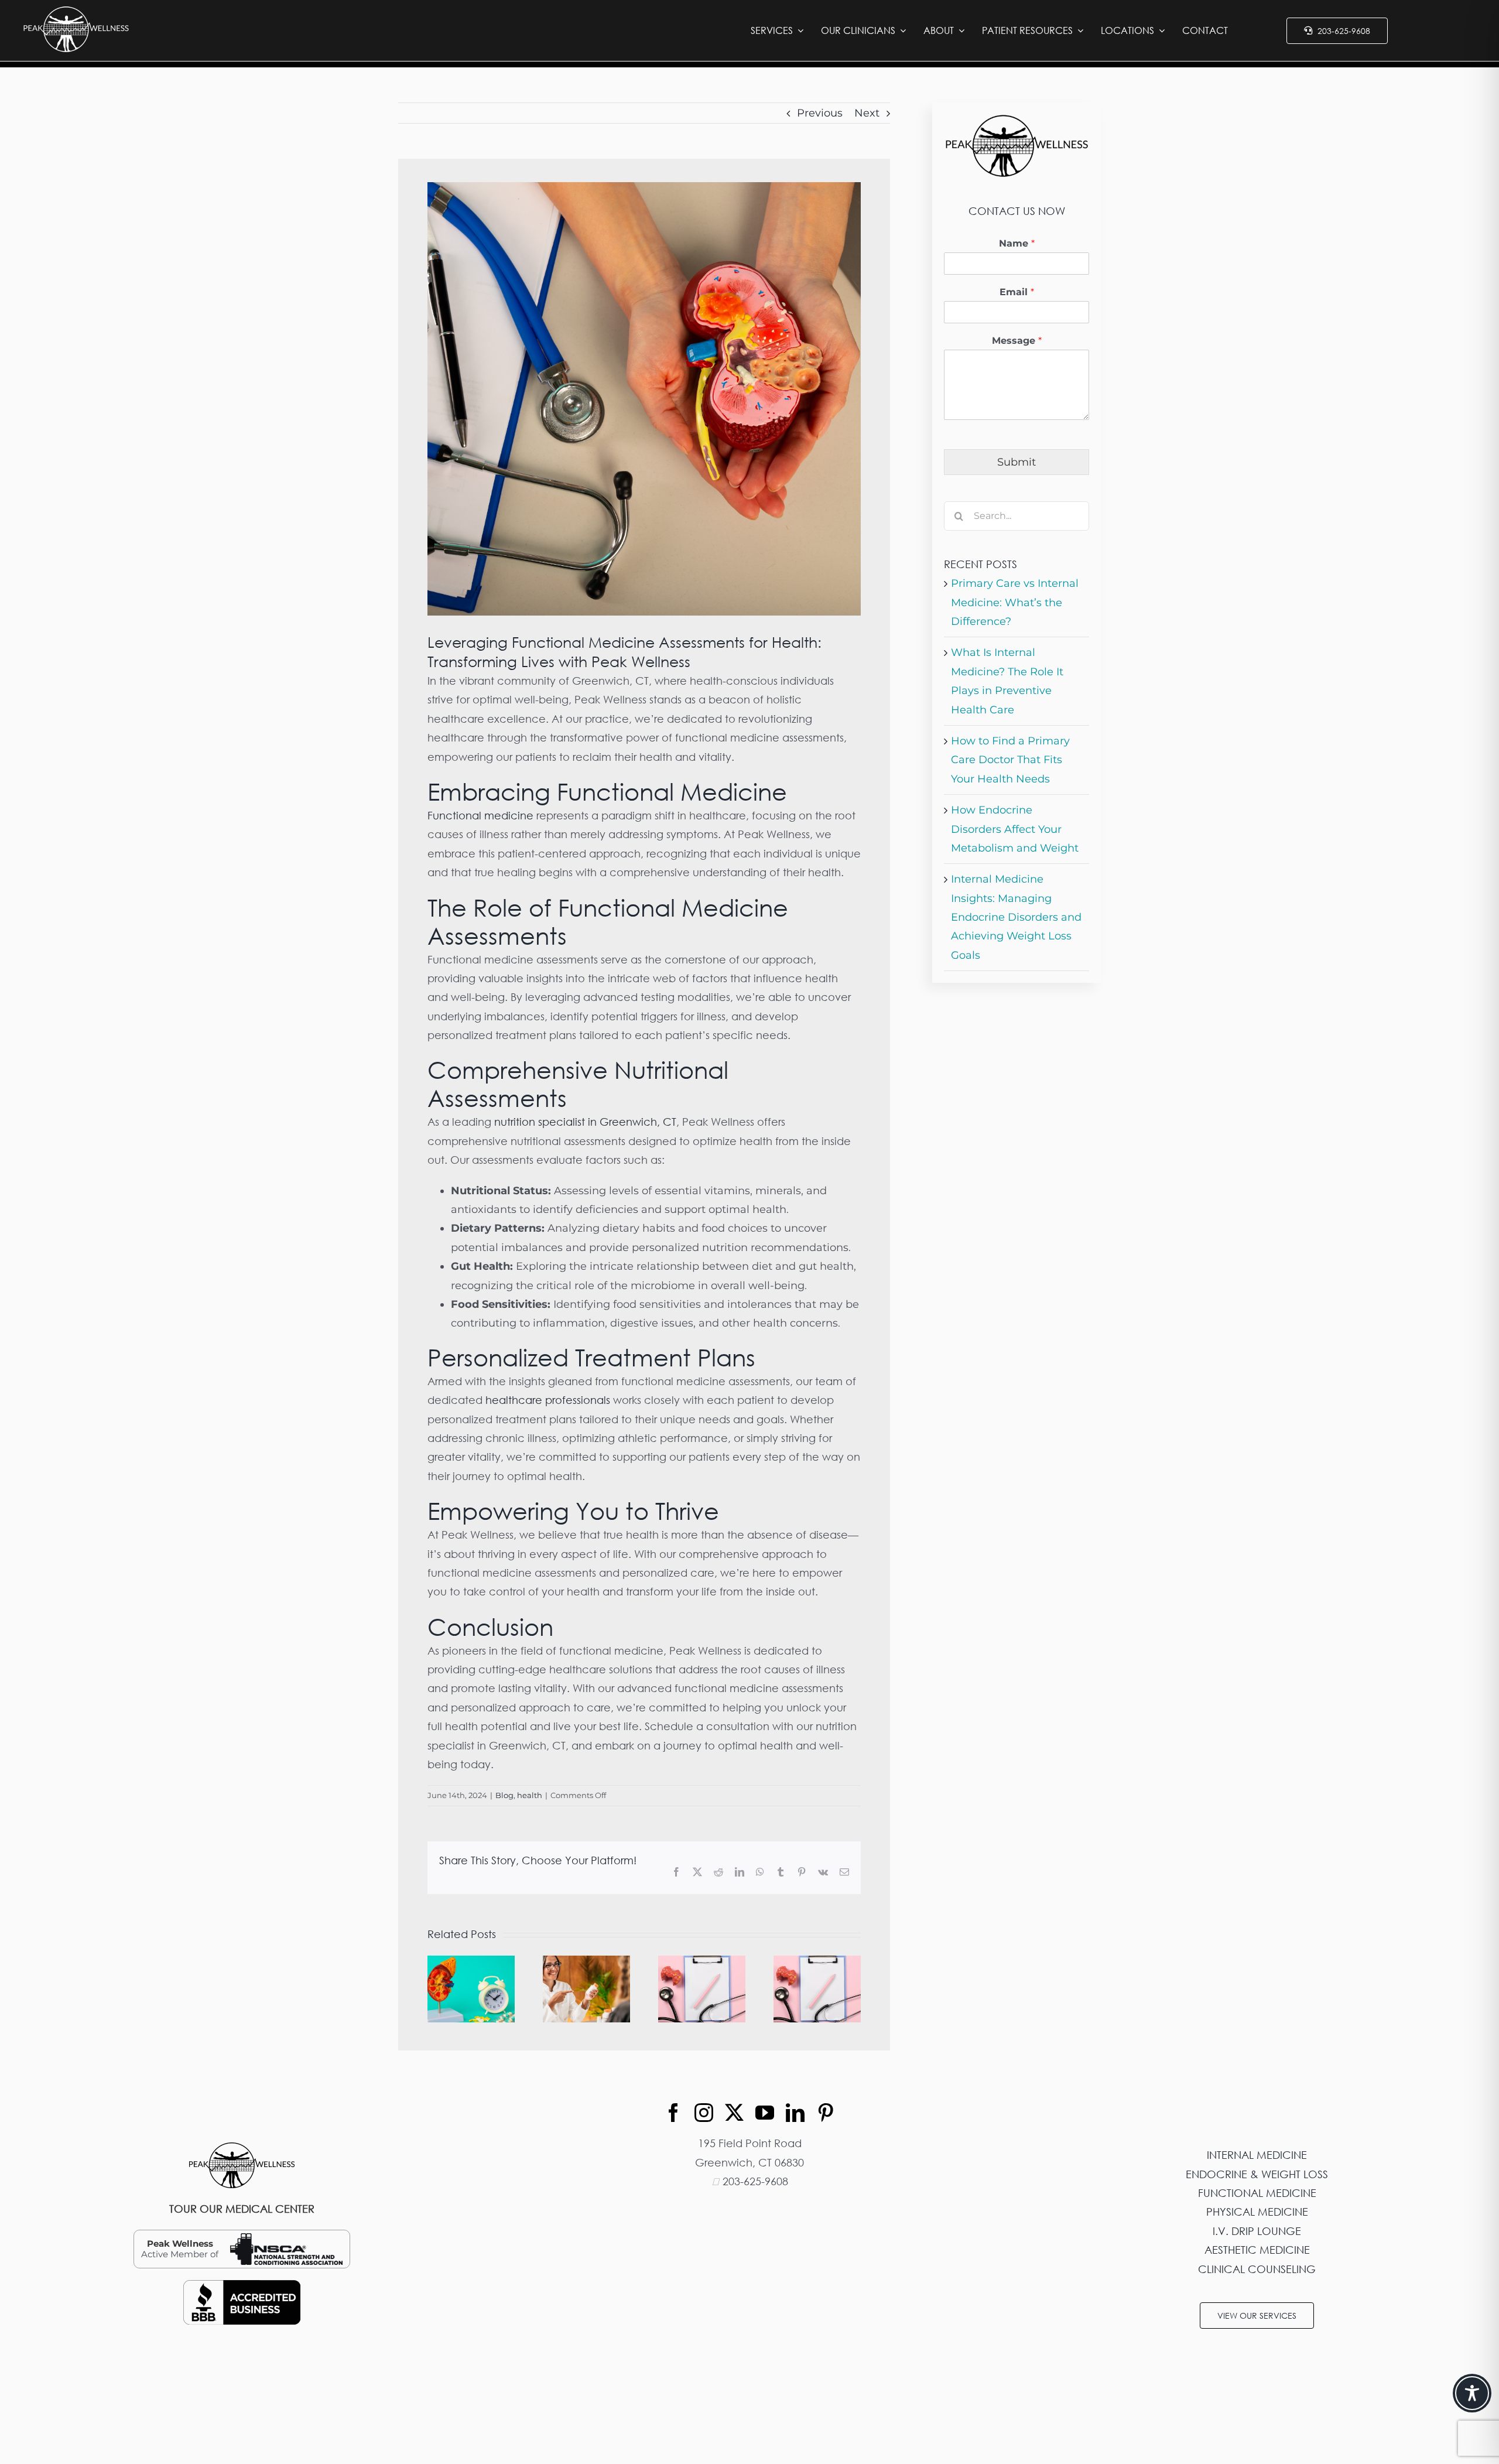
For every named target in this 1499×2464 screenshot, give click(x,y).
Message (1017, 341)
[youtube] (765, 2113)
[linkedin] (795, 2113)
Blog (504, 1795)
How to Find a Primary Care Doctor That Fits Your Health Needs (1010, 760)
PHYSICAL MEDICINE (1257, 2212)
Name (1017, 243)
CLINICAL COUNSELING (1257, 2269)
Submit (1017, 462)
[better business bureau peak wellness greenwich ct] (242, 2285)
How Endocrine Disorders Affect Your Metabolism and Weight (1015, 829)
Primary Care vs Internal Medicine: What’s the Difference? (1015, 602)
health (530, 1795)
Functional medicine (480, 815)
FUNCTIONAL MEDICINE (1257, 2193)
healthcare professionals (548, 1400)
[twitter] (734, 2113)
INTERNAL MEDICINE (1257, 2155)
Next (867, 113)
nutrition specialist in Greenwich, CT (585, 1122)
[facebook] (673, 2113)
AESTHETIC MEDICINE (1257, 2250)
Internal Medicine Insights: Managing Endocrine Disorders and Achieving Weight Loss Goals (1016, 917)
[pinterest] (826, 2113)
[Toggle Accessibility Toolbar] (1472, 2393)
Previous (820, 113)
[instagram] (704, 2113)
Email (1017, 292)
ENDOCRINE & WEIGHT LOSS (1257, 2174)
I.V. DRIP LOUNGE (1257, 2231)
